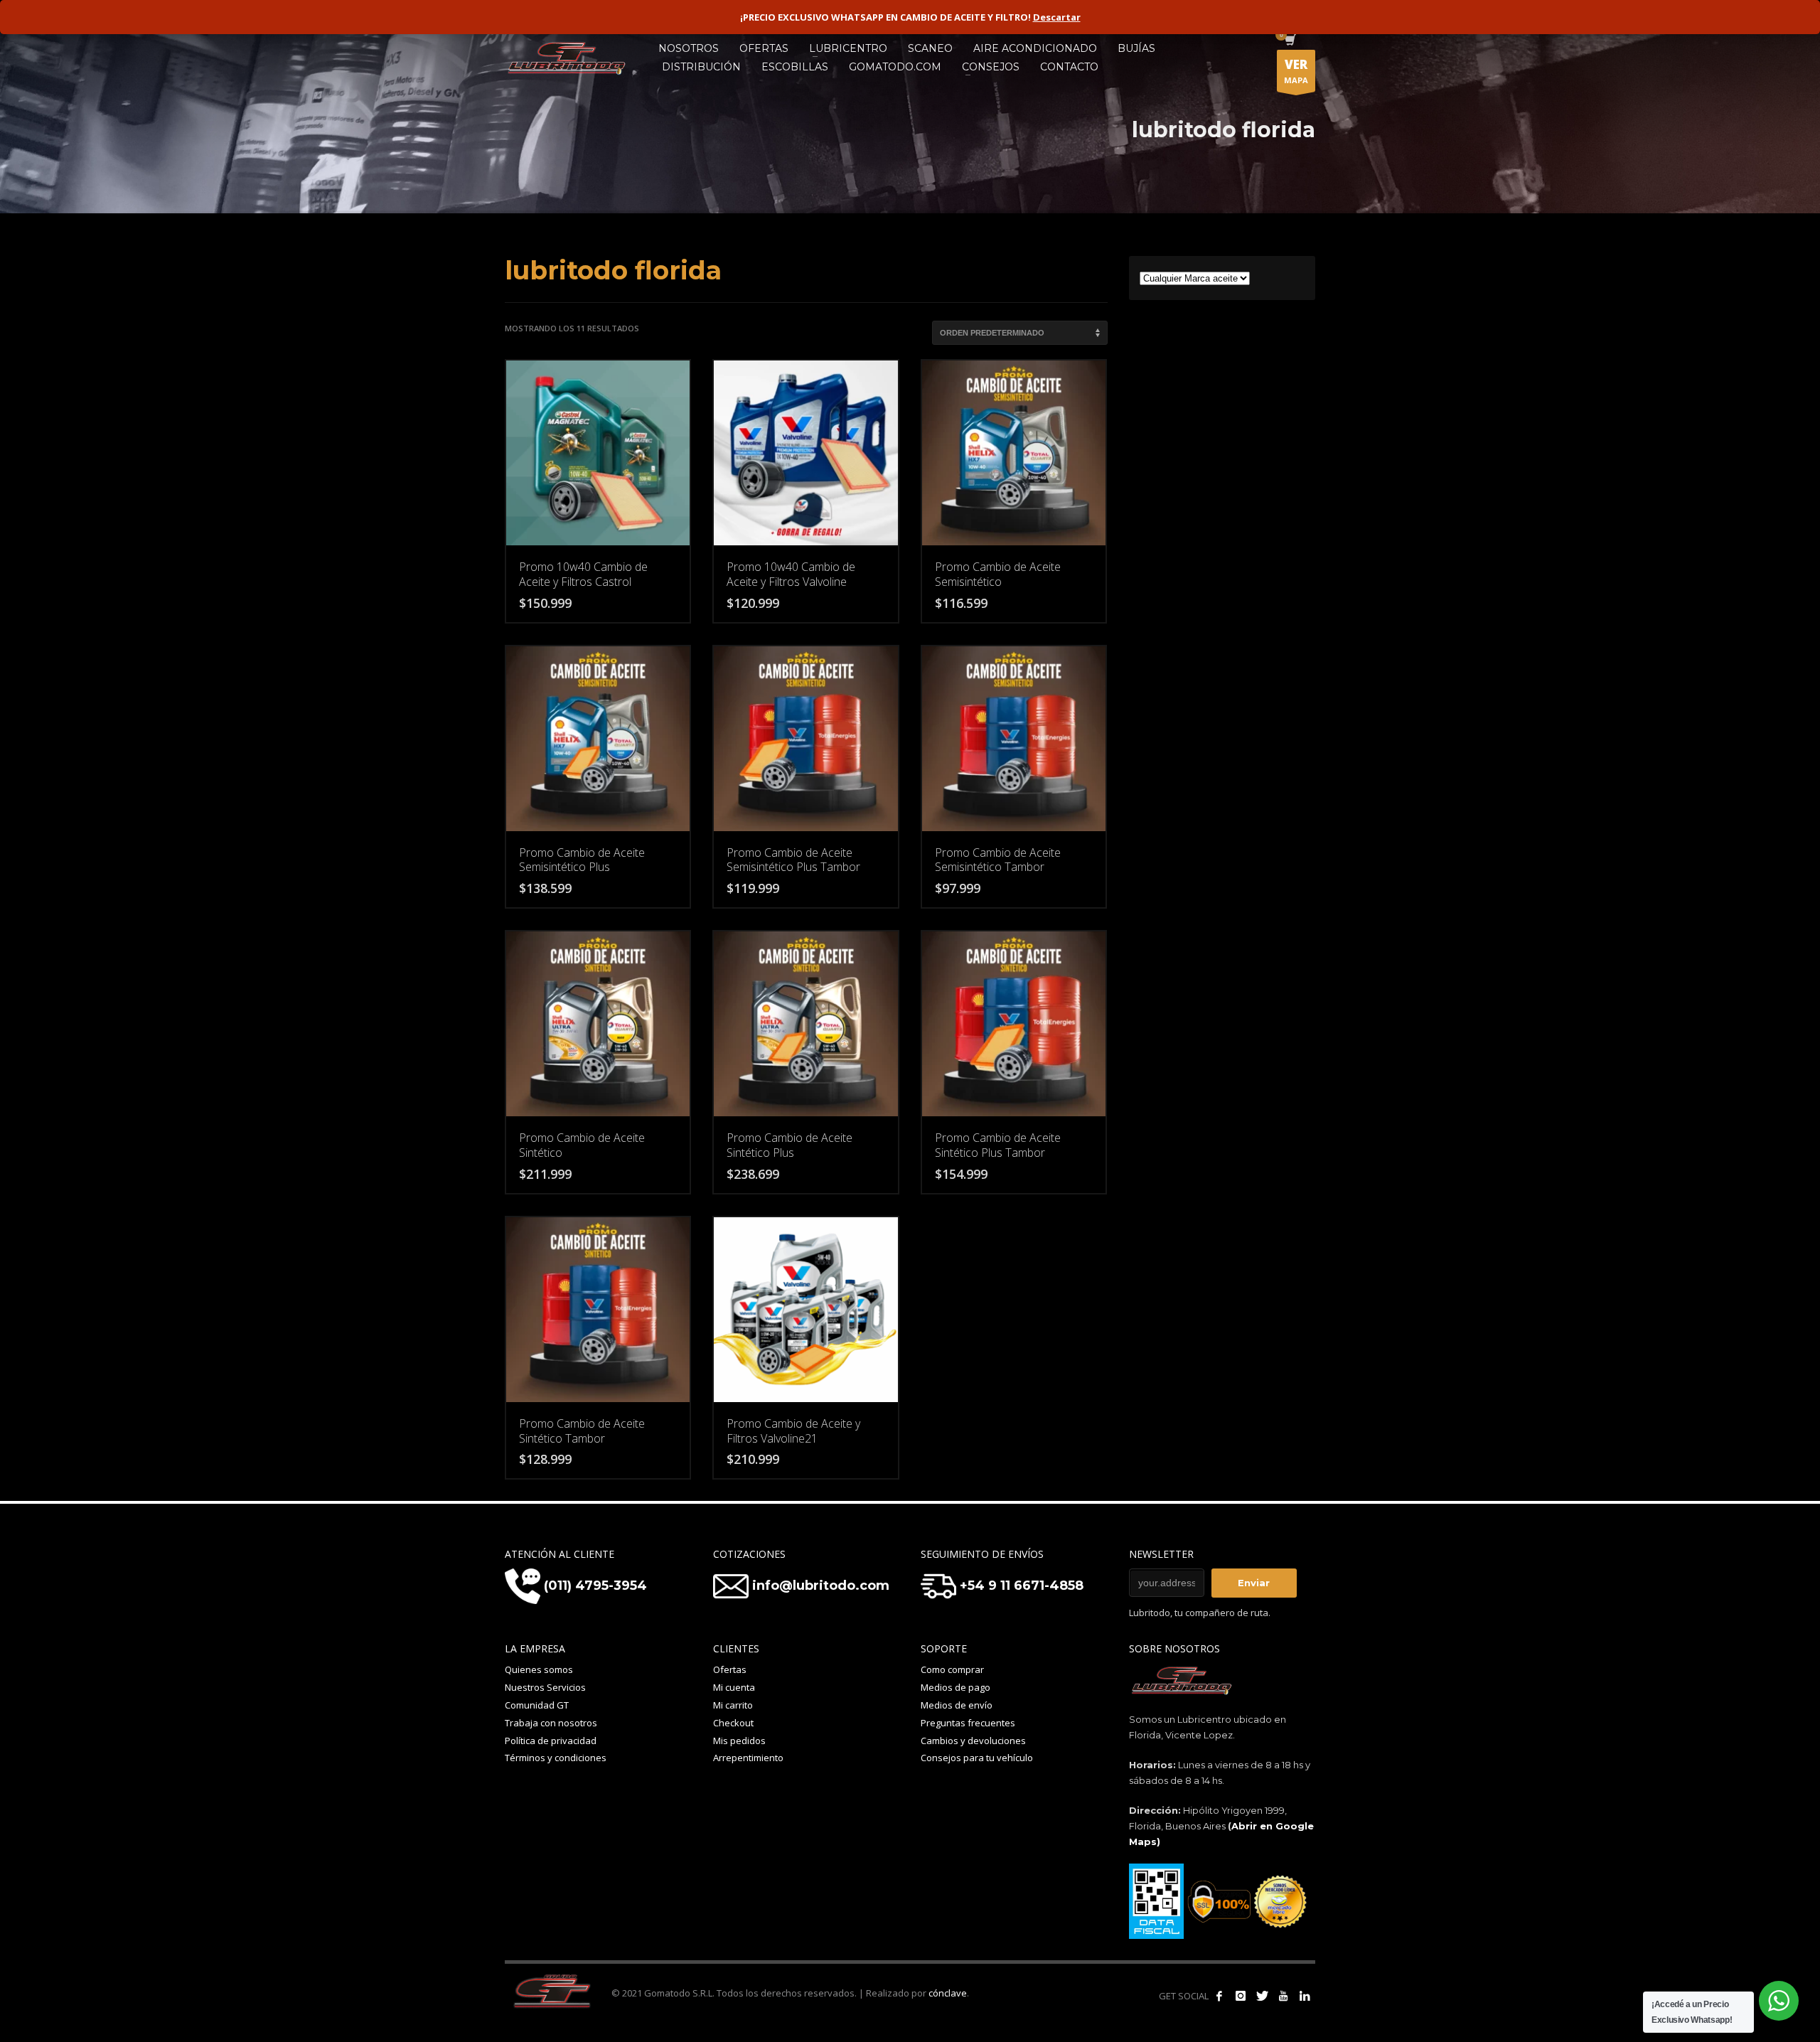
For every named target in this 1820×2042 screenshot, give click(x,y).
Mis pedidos (739, 1741)
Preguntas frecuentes (968, 1723)
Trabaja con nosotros (551, 1723)
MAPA (1296, 71)
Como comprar (952, 1669)
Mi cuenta (734, 1687)
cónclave (948, 1993)
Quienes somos (539, 1669)
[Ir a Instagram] (1241, 1996)
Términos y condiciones (556, 1758)
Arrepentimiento (748, 1758)
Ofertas (730, 1669)
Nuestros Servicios (545, 1687)
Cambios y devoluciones (973, 1741)
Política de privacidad (551, 1741)
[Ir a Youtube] (1283, 1996)
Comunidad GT (537, 1705)
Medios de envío (957, 1705)
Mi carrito (733, 1705)
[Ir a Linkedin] (1305, 1996)
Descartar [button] (1057, 17)
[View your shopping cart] (1289, 41)
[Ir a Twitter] (1262, 1996)
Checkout (733, 1723)
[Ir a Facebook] (1219, 1996)
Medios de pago (955, 1687)
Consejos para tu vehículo (977, 1758)
